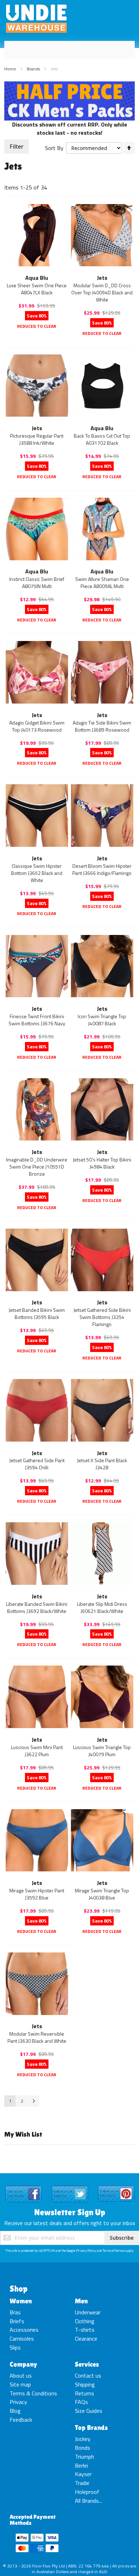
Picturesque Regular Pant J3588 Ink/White (37, 439)
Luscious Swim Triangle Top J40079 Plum (102, 1751)
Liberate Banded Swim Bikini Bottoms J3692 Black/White (37, 1607)
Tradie (82, 2483)
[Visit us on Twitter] (70, 2186)
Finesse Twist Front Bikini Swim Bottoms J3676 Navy (37, 1020)
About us (21, 2375)
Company (23, 2364)
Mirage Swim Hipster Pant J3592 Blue (37, 1894)
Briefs (17, 2321)
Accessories (24, 2330)
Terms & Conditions (33, 2393)
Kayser (83, 2474)
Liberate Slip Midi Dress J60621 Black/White (102, 1607)
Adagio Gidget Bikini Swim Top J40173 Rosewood (37, 726)
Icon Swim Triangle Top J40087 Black (102, 1020)
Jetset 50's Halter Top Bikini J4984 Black (102, 1163)
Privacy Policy (86, 2251)
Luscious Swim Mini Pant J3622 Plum (37, 1751)
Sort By (54, 148)
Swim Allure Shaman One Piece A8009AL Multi (102, 582)
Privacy (18, 2402)
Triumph (84, 2457)
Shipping (85, 2384)
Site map (20, 2384)
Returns (84, 2393)
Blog (15, 2411)
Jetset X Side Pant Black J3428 (102, 1464)
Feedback (21, 2420)
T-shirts (85, 2330)
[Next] (34, 2101)
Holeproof (87, 2492)
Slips (15, 2347)
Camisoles (22, 2339)
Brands (34, 69)
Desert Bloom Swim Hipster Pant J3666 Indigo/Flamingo (102, 869)
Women (21, 2301)
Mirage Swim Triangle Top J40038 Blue (102, 1894)
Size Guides (89, 2411)
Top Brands (91, 2427)
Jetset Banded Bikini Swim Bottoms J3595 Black (37, 1313)
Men (81, 2301)
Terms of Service (114, 2251)
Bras (15, 2312)
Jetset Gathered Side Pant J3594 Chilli (37, 1464)
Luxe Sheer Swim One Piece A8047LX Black (37, 289)
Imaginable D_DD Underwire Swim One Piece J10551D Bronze (37, 1167)
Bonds (83, 2448)
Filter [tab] (17, 146)
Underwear (88, 2312)
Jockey (83, 2439)
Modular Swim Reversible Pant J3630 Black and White (37, 2037)
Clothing (85, 2321)
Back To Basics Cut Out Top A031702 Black (102, 439)
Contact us (88, 2375)
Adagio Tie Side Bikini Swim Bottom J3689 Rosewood (102, 726)
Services (87, 2364)
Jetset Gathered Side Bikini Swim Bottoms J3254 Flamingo (102, 1317)
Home (11, 69)
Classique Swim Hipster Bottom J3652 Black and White (37, 873)
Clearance (86, 2339)
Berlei (81, 2465)
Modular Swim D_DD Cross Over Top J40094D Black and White (102, 292)
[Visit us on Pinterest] (116, 2186)
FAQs (81, 2402)
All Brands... (88, 2501)
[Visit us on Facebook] (24, 2186)
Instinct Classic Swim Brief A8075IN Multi (37, 582)
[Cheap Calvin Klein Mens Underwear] (69, 85)
